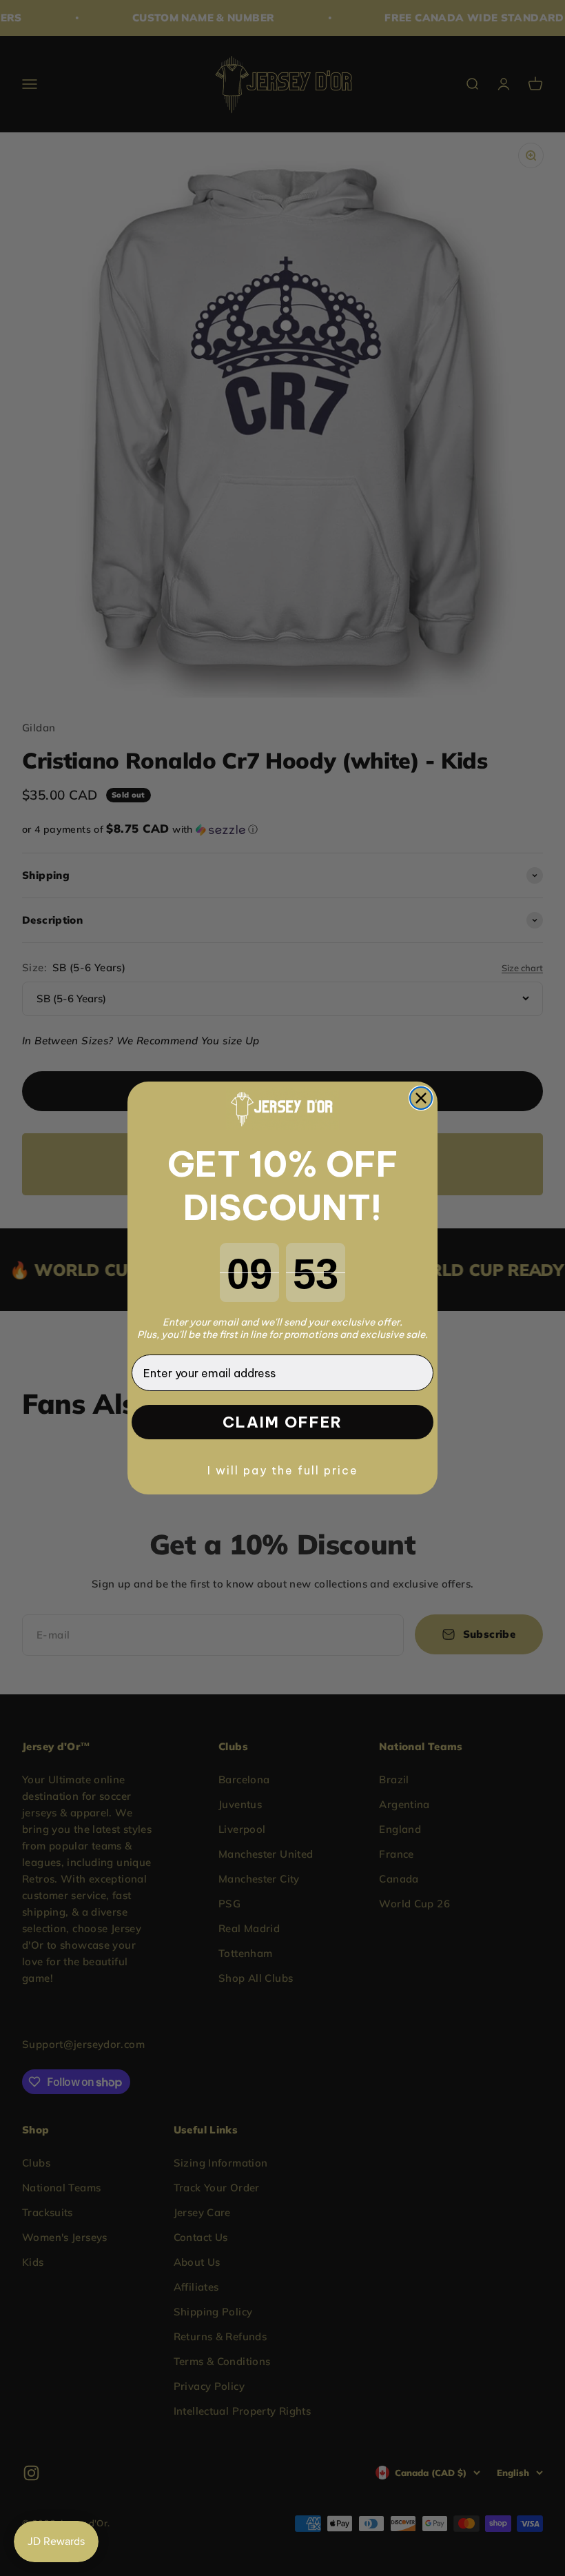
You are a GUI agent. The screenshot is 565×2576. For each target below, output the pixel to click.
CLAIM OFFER (282, 1422)
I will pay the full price (283, 1470)
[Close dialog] (421, 1098)
